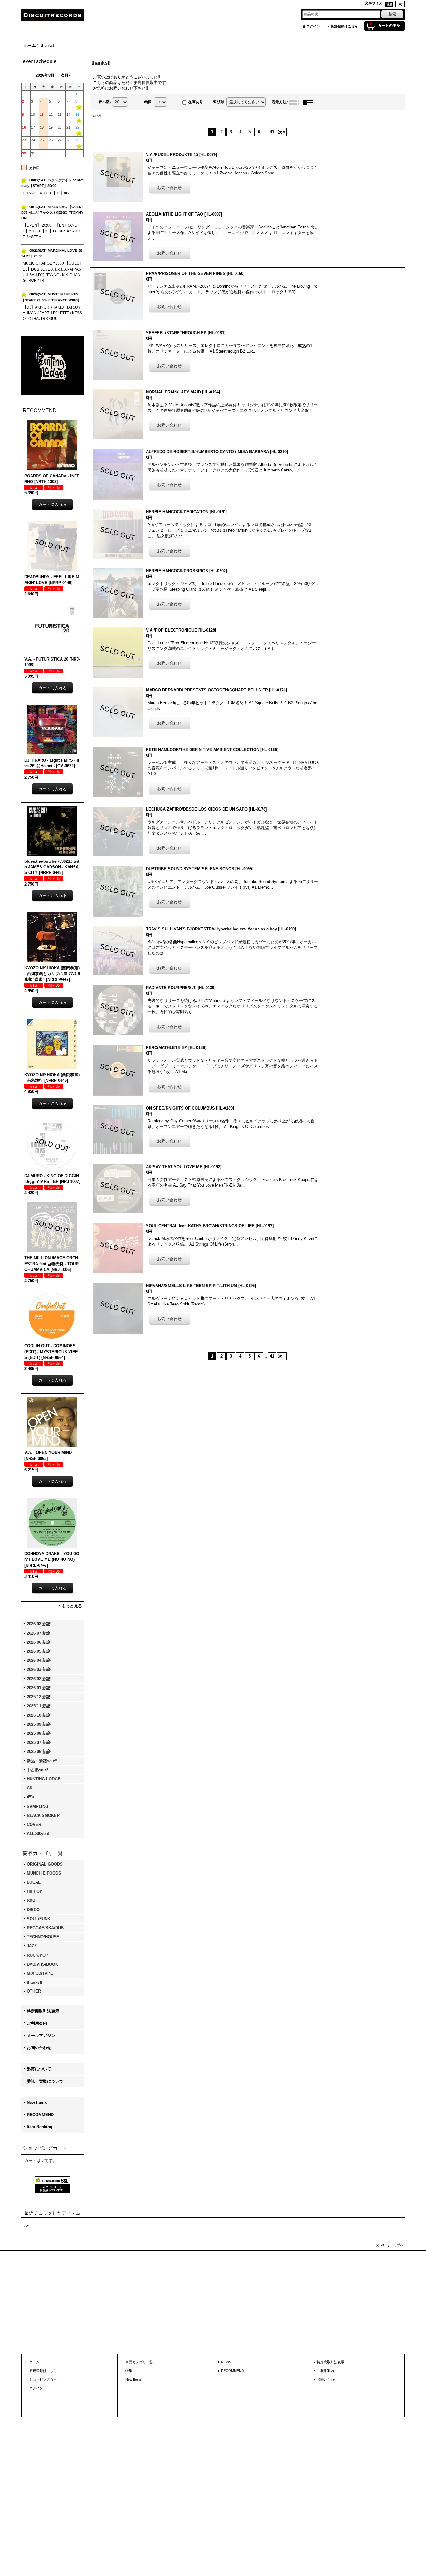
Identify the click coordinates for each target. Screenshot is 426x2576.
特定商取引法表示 (43, 2011)
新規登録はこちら (344, 26)
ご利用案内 (37, 2023)
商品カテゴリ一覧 (139, 2362)
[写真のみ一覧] (296, 102)
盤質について (39, 2069)
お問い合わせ (39, 2048)
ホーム (34, 2362)
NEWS (226, 2362)
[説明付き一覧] (309, 102)
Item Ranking (40, 2127)
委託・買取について (45, 2081)
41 (272, 132)
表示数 (105, 102)
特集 (129, 2371)
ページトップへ (392, 2245)
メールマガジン (41, 2035)
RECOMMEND (40, 2115)
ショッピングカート (45, 2379)
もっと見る (72, 1606)
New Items (37, 2103)
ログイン (313, 26)
